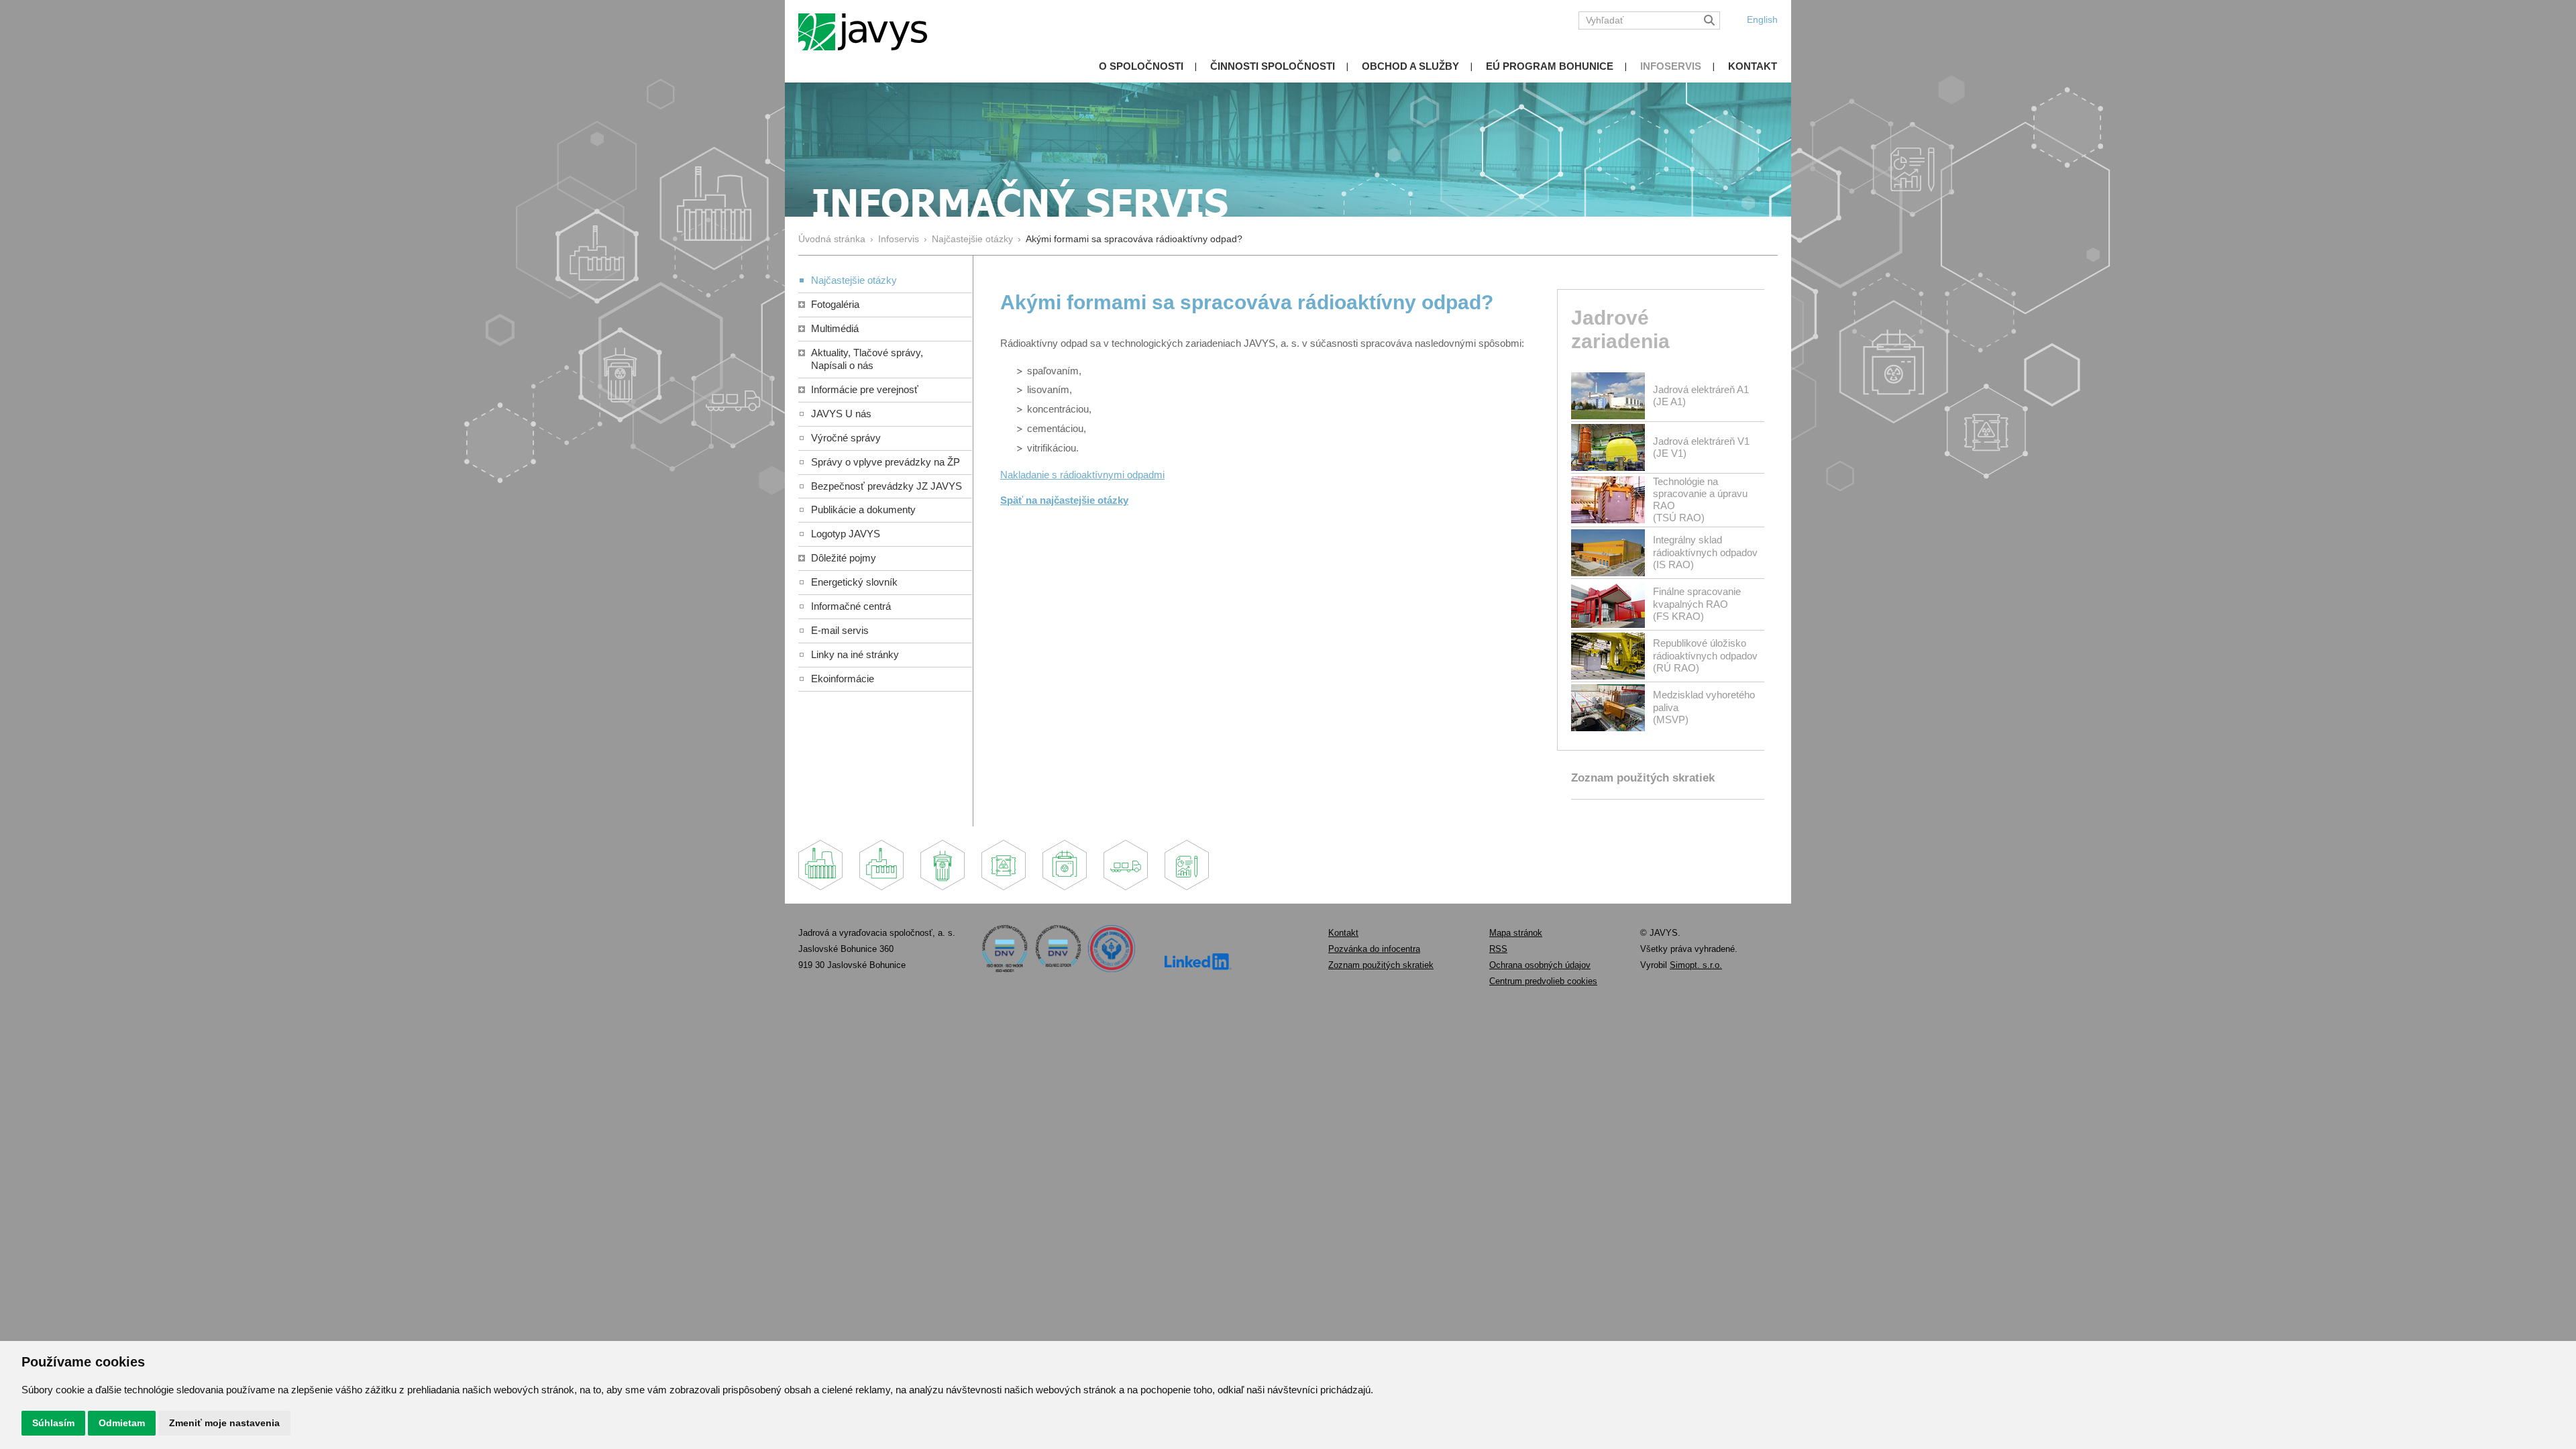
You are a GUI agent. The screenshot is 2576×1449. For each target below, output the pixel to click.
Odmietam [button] (122, 1423)
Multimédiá (835, 328)
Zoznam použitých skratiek (1643, 778)
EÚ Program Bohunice (1550, 66)
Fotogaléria (835, 304)
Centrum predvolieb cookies (1543, 981)
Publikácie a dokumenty (863, 509)
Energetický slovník (854, 582)
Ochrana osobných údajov (1540, 965)
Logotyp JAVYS (846, 534)
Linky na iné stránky (855, 654)
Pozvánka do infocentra (1374, 949)
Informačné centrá (851, 606)
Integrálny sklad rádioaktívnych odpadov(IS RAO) (1705, 552)
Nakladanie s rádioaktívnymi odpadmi (1082, 475)
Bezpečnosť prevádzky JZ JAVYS (887, 486)
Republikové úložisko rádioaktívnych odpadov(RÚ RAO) (1705, 655)
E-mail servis (840, 630)
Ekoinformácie (843, 679)
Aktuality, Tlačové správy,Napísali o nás (867, 359)
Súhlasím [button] (53, 1423)
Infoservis (1671, 66)
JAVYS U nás (841, 414)
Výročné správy (846, 438)
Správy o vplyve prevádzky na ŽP (885, 462)
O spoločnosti (1141, 66)
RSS (1498, 949)
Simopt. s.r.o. (1696, 965)
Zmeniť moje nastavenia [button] (224, 1423)
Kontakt (1753, 66)
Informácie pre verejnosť (865, 389)
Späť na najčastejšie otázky (1064, 500)
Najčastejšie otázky (972, 239)
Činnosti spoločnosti (1273, 66)
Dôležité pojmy (844, 558)
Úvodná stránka (832, 239)
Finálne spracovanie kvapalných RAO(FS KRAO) (1697, 603)
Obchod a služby (1410, 66)
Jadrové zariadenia (1620, 329)
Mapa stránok (1516, 933)
